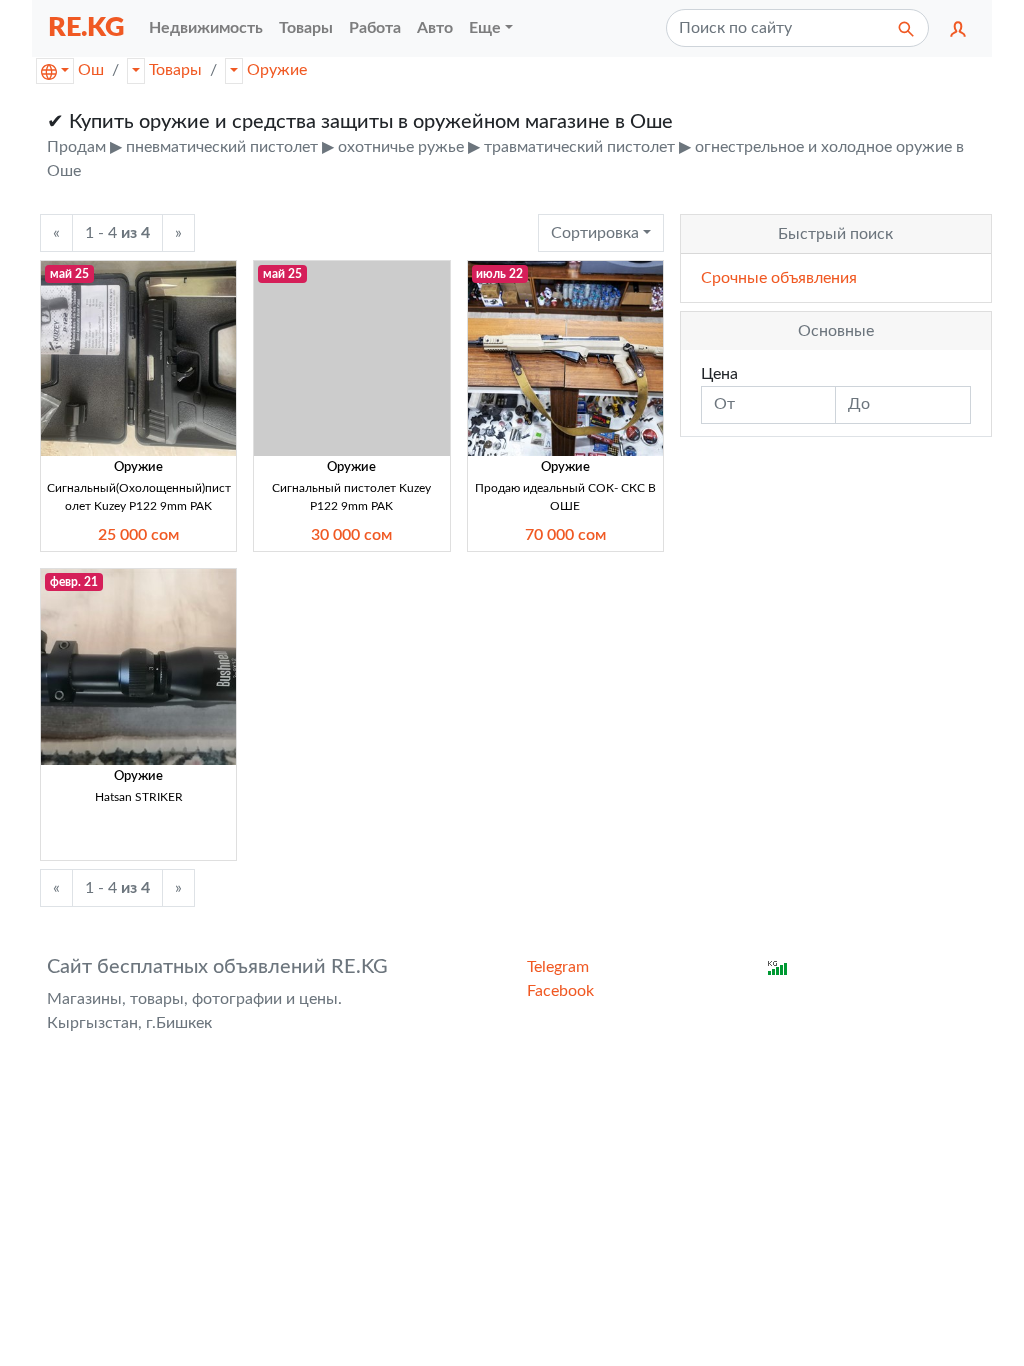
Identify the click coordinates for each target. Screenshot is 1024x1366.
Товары (175, 70)
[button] (958, 28)
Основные (836, 331)
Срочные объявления (779, 278)
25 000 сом (138, 535)
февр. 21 (74, 582)
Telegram (558, 967)
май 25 (69, 274)
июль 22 (499, 274)
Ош (91, 70)
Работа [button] (375, 28)
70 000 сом (565, 535)
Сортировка (595, 233)
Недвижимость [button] (206, 28)
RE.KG (86, 27)
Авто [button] (435, 28)
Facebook (560, 991)
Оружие (277, 70)
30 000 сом (351, 535)
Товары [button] (306, 28)
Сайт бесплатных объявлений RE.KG (217, 967)
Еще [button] (485, 28)
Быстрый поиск (835, 234)
